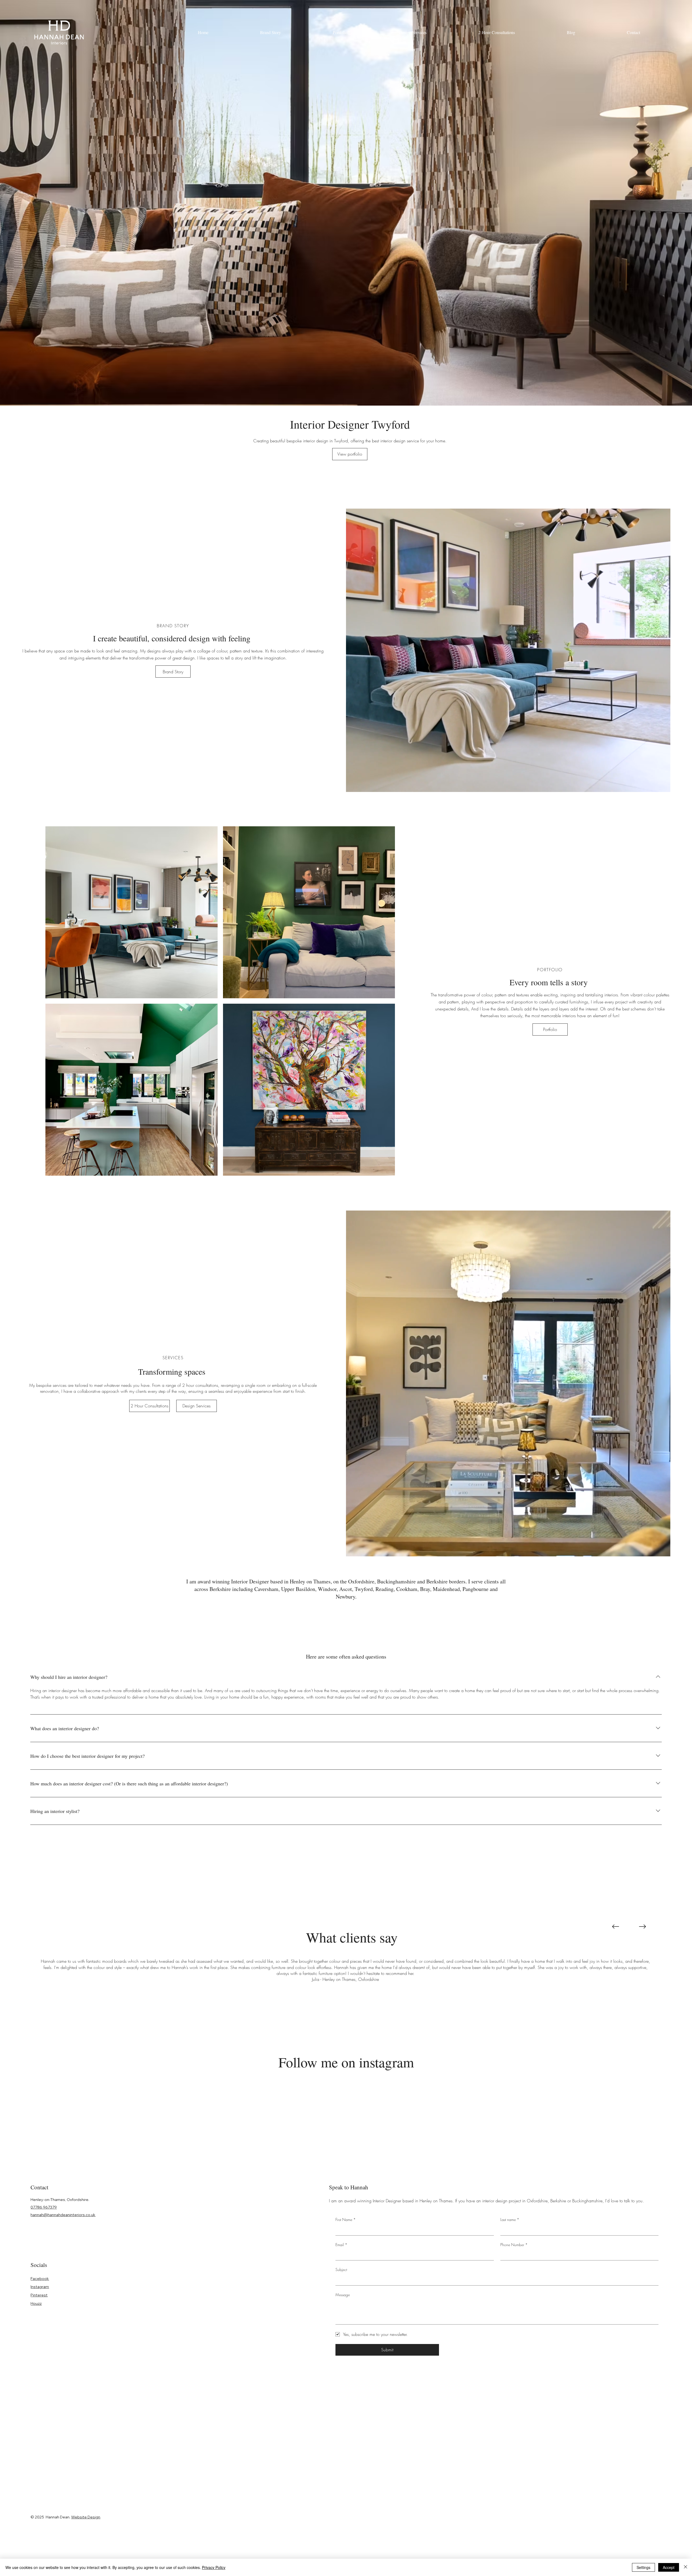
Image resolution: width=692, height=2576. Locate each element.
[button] (463, 1245)
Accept (669, 2567)
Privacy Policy (214, 2567)
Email (362, 1286)
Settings (643, 2567)
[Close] (686, 2567)
